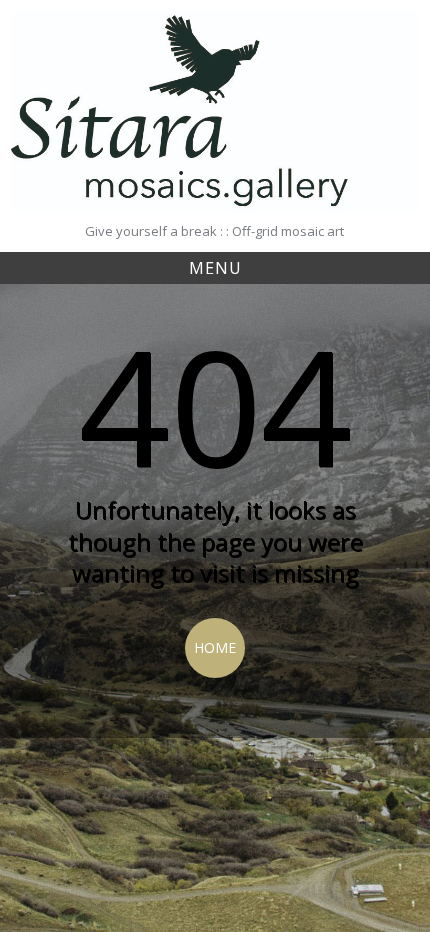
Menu (215, 268)
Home (215, 647)
